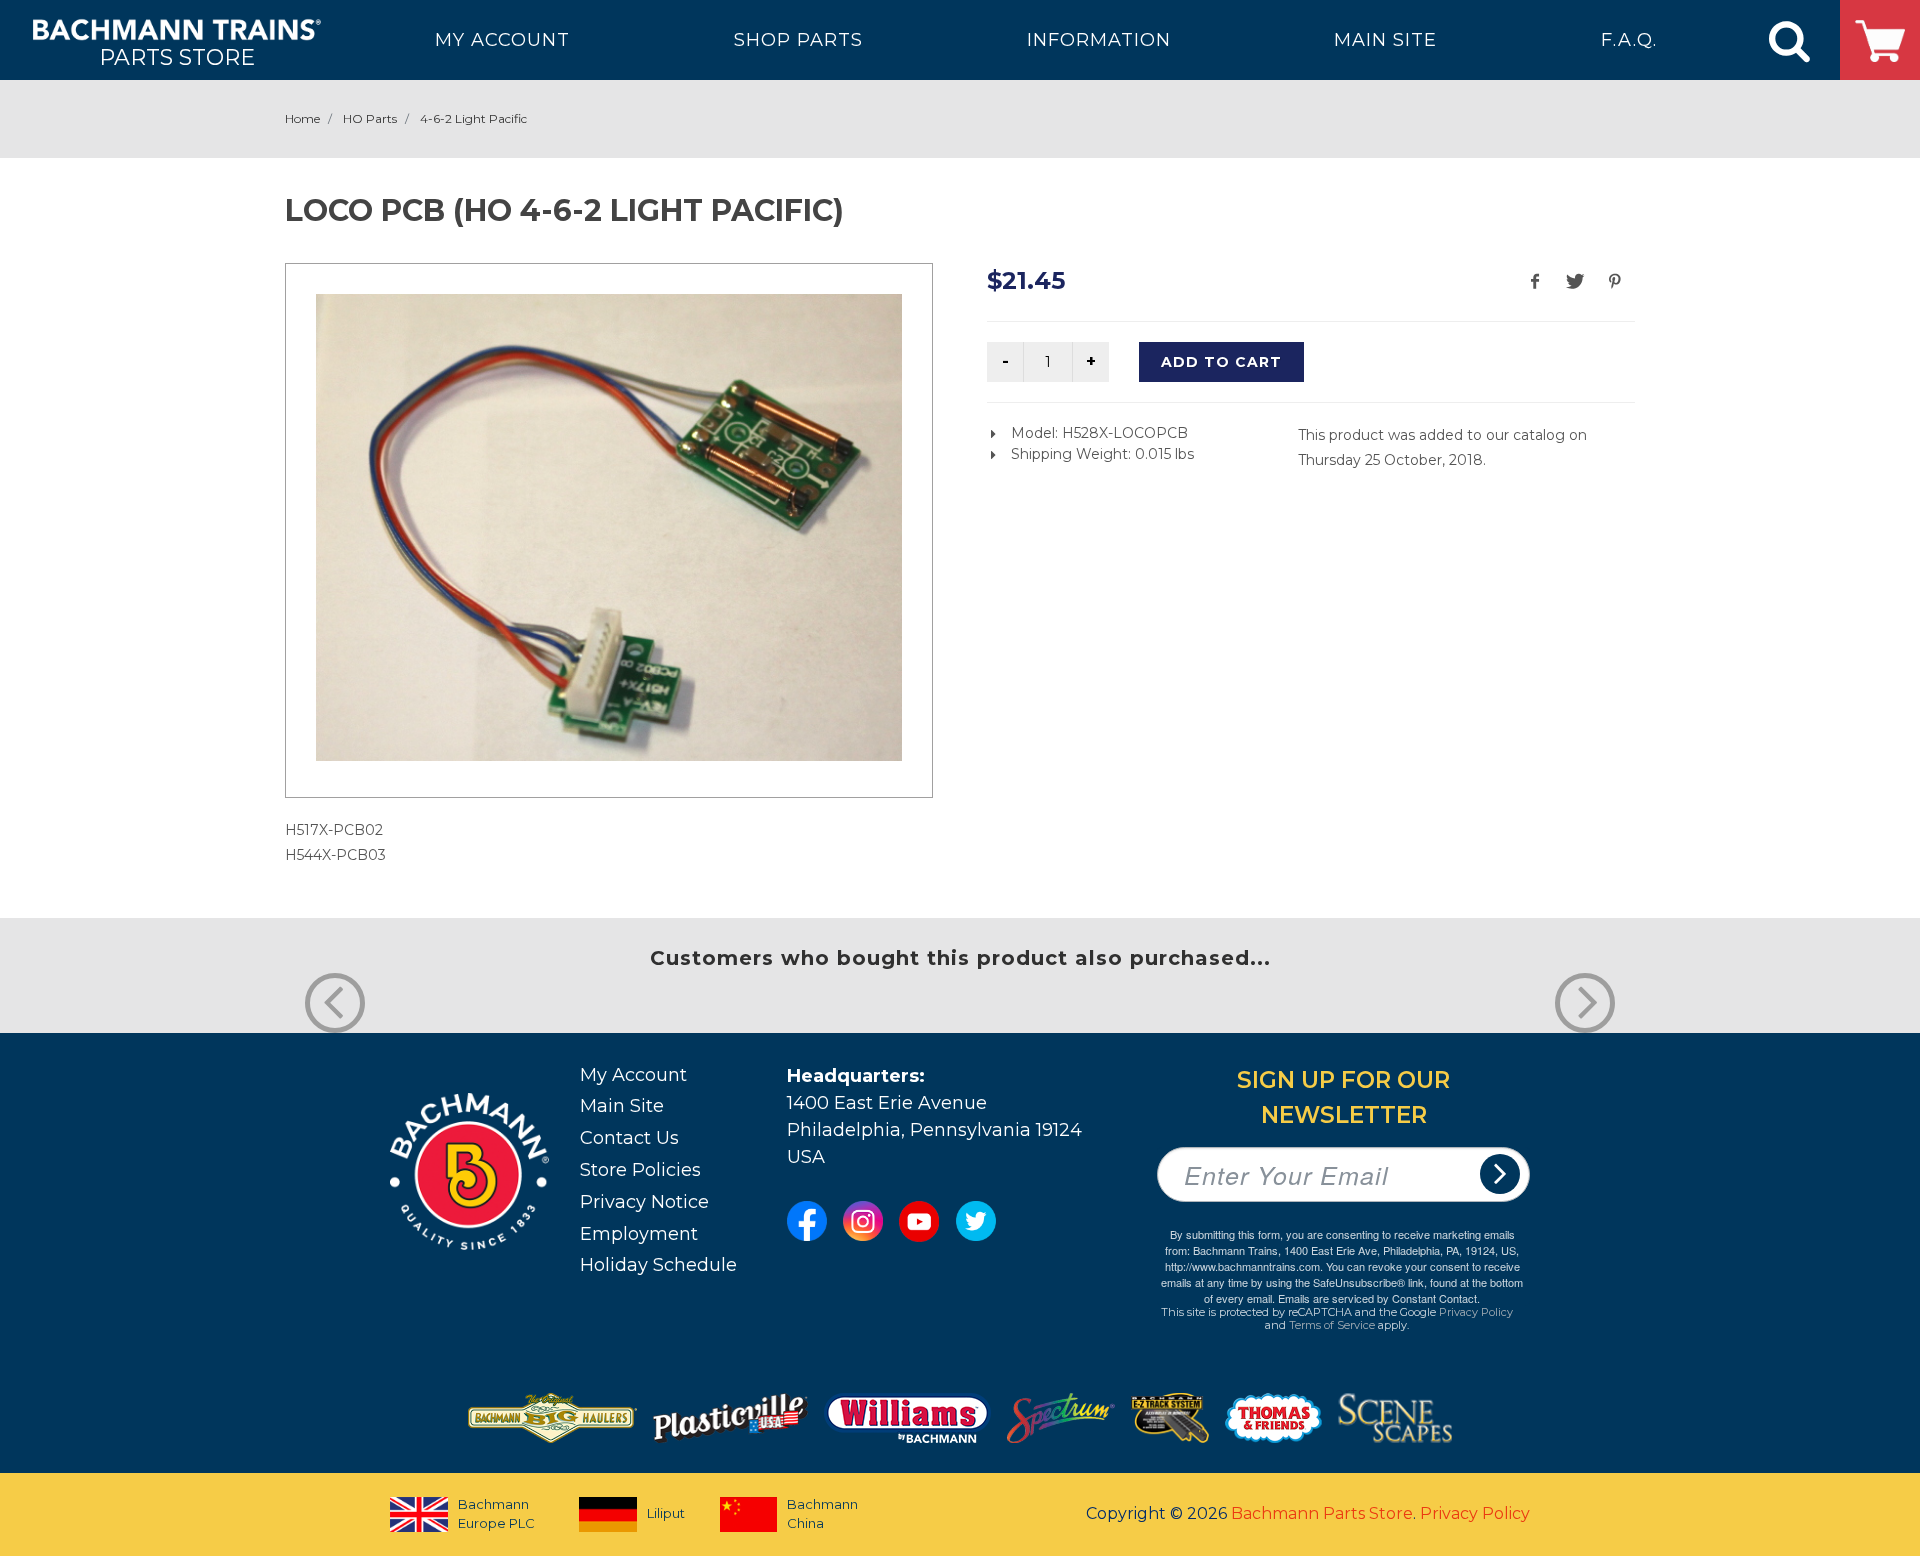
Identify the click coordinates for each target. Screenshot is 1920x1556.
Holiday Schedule (658, 1265)
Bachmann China (822, 1514)
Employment (639, 1234)
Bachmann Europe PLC (496, 1514)
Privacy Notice (644, 1202)
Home (302, 118)
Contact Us (629, 1138)
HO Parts (370, 118)
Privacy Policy (1476, 1312)
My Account (633, 1075)
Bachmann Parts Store (1322, 1513)
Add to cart (1221, 362)
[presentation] (335, 1003)
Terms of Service (1332, 1325)
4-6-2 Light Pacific (473, 118)
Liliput (666, 1513)
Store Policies (640, 1170)
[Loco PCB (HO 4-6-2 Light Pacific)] (609, 527)
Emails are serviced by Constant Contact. (1379, 1298)
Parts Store (177, 56)
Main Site (622, 1106)
